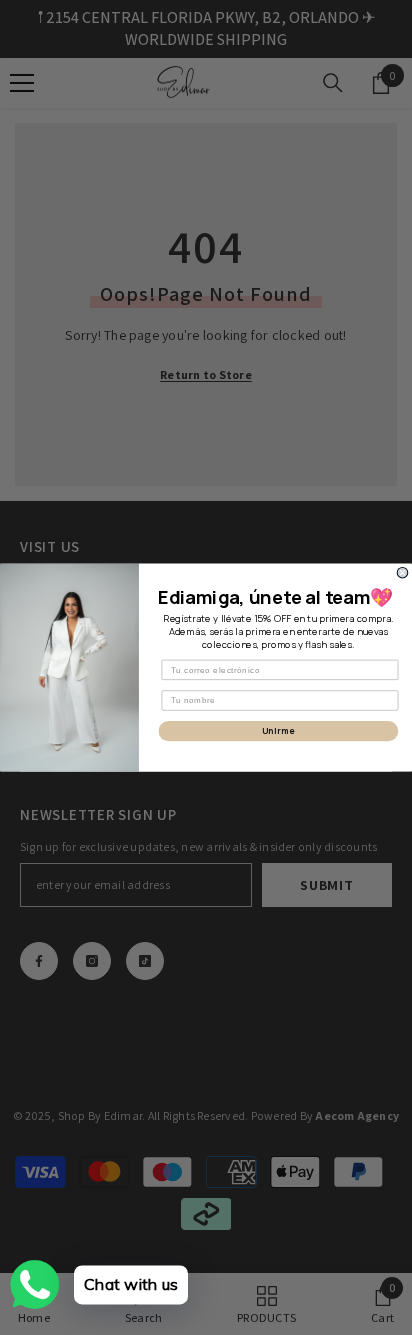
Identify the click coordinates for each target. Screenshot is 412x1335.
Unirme (278, 731)
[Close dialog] (402, 572)
